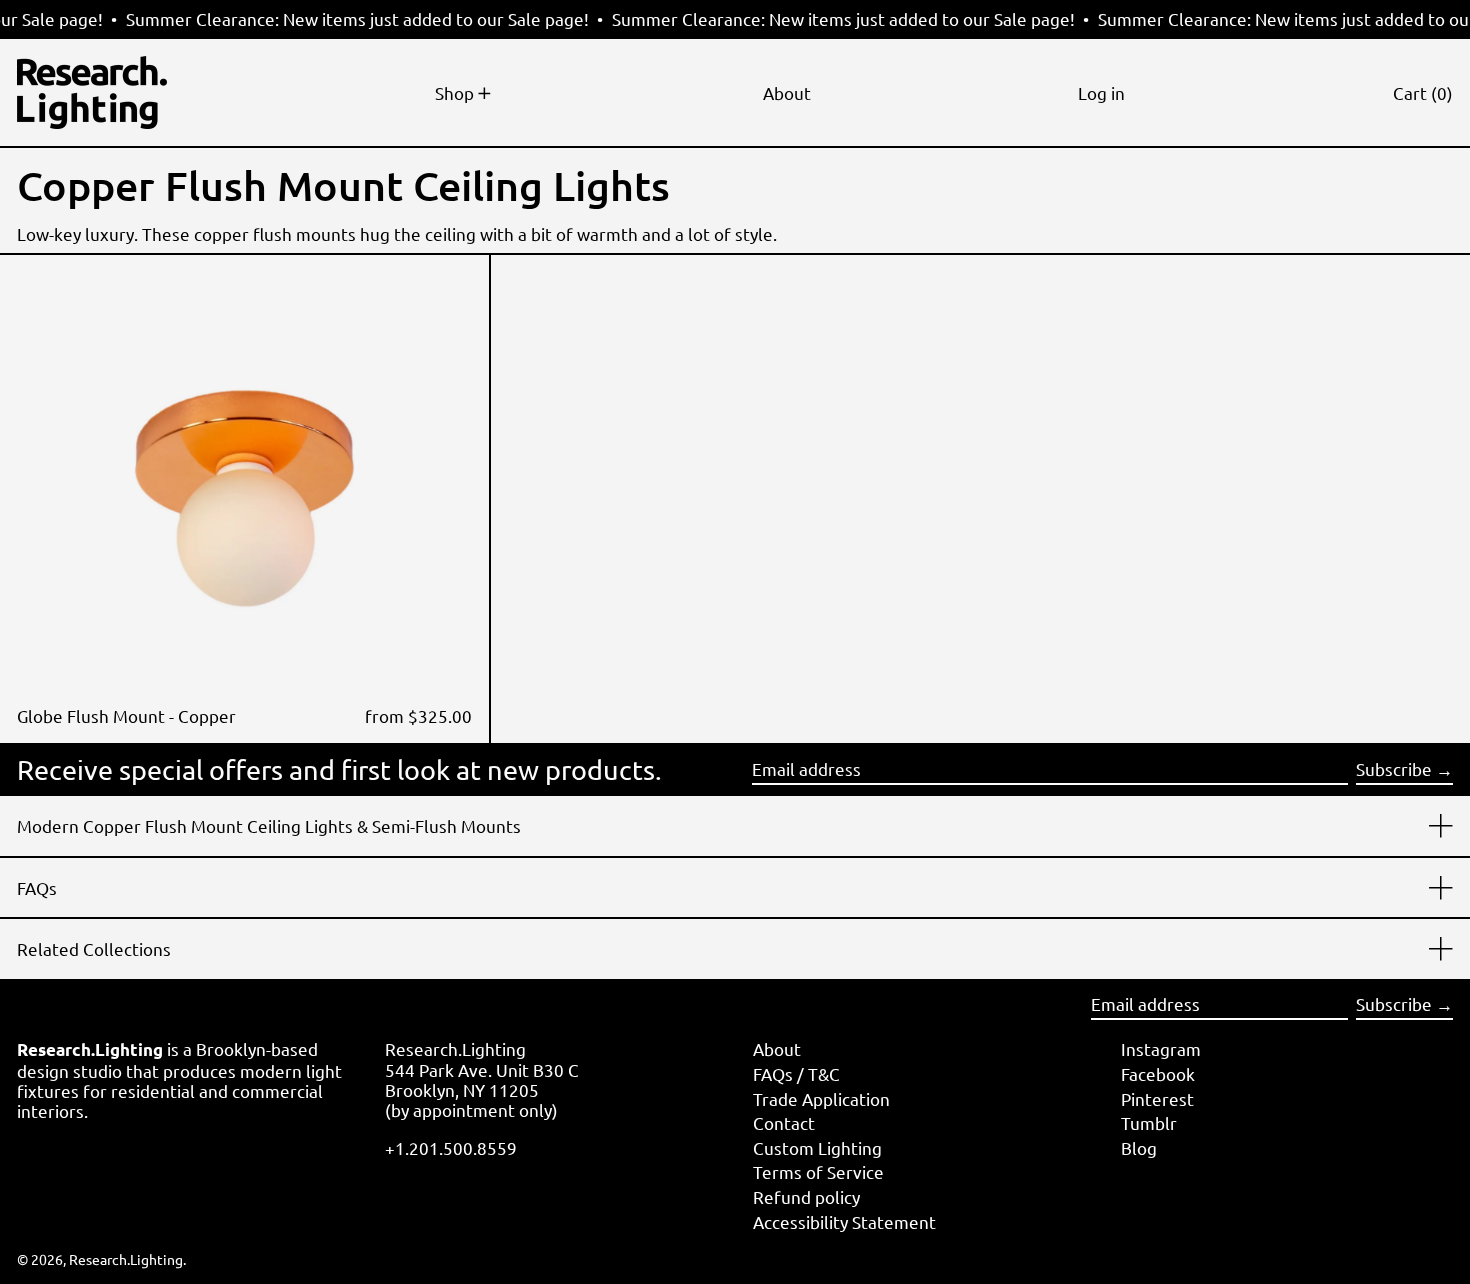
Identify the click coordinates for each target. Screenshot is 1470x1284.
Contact (784, 1122)
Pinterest (1157, 1098)
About (777, 1048)
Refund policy (806, 1196)
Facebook (1158, 1073)
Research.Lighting (126, 1259)
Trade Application (821, 1098)
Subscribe (1394, 768)
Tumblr (1149, 1122)
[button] (1423, 92)
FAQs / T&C (796, 1073)
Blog (1139, 1147)
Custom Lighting (817, 1147)
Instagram (1161, 1048)
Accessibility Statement (844, 1221)
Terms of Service (818, 1171)
